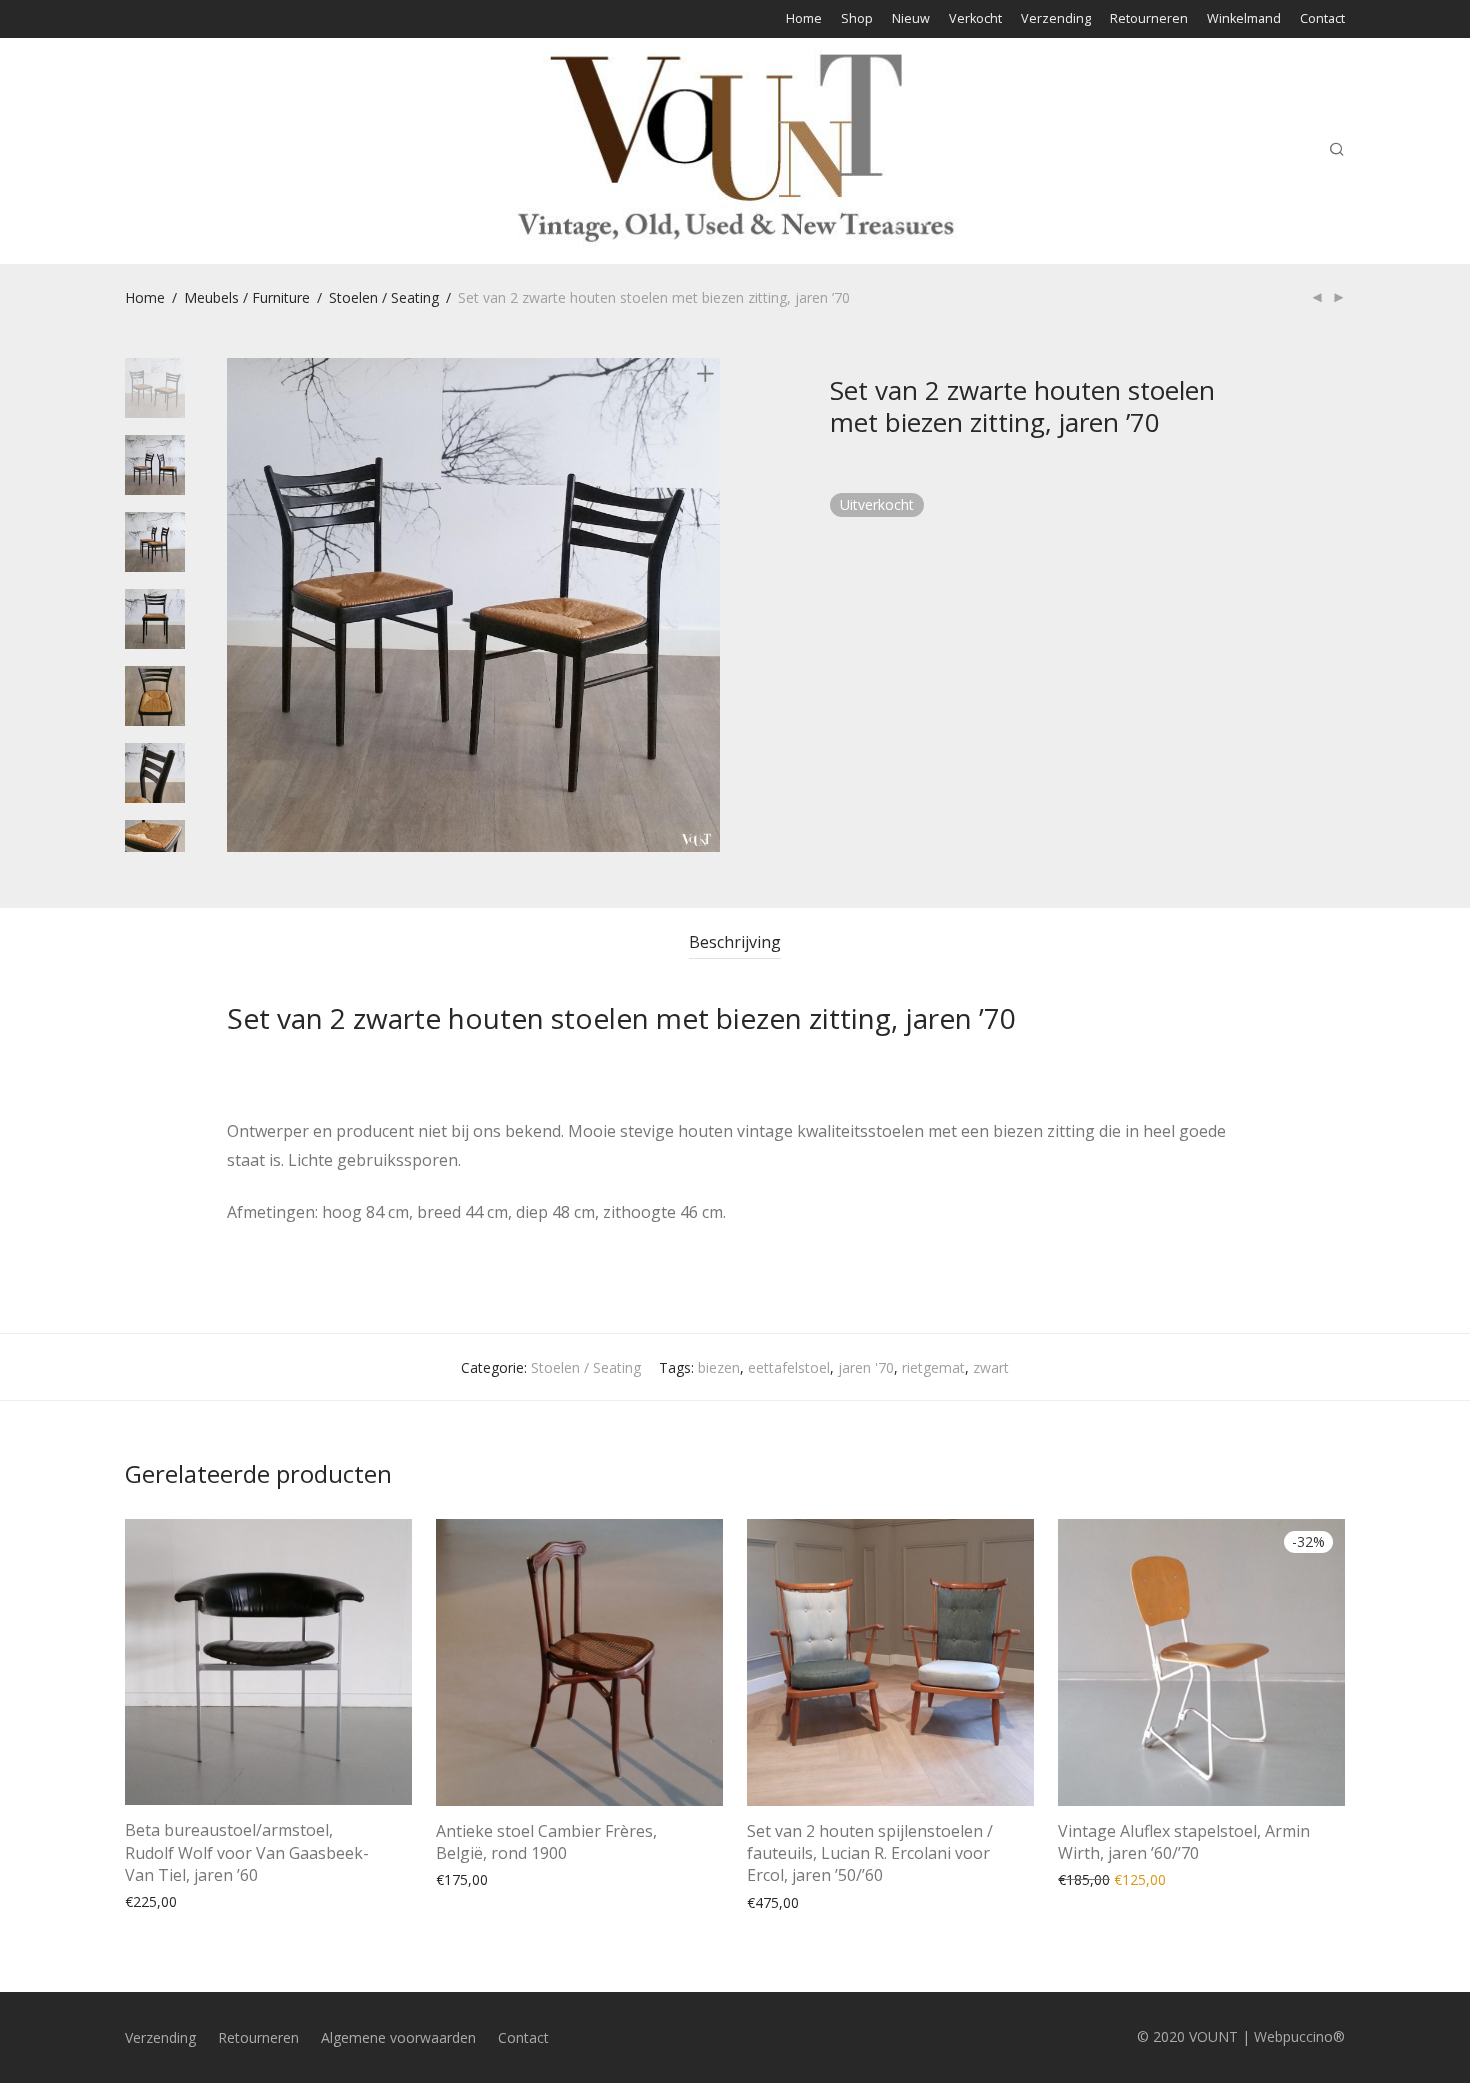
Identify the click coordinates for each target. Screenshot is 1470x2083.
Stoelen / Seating (384, 297)
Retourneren (1149, 19)
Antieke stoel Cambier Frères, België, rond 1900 (546, 1842)
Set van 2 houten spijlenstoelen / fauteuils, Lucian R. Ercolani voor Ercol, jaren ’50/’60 (870, 1853)
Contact (1322, 19)
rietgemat (933, 1367)
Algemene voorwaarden (398, 2037)
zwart (991, 1367)
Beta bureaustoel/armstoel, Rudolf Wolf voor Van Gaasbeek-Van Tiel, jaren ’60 (247, 1852)
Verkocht (975, 19)
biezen (719, 1367)
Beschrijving (735, 942)
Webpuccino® (1299, 2036)
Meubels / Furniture (247, 297)
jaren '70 (866, 1367)
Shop (857, 19)
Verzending (1056, 19)
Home (804, 19)
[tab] (735, 942)
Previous (239, 605)
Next (709, 605)
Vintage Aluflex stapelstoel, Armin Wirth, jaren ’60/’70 (1184, 1842)
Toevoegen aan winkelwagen (209, 1900)
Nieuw (911, 19)
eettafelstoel (789, 1367)
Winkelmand (1244, 19)
